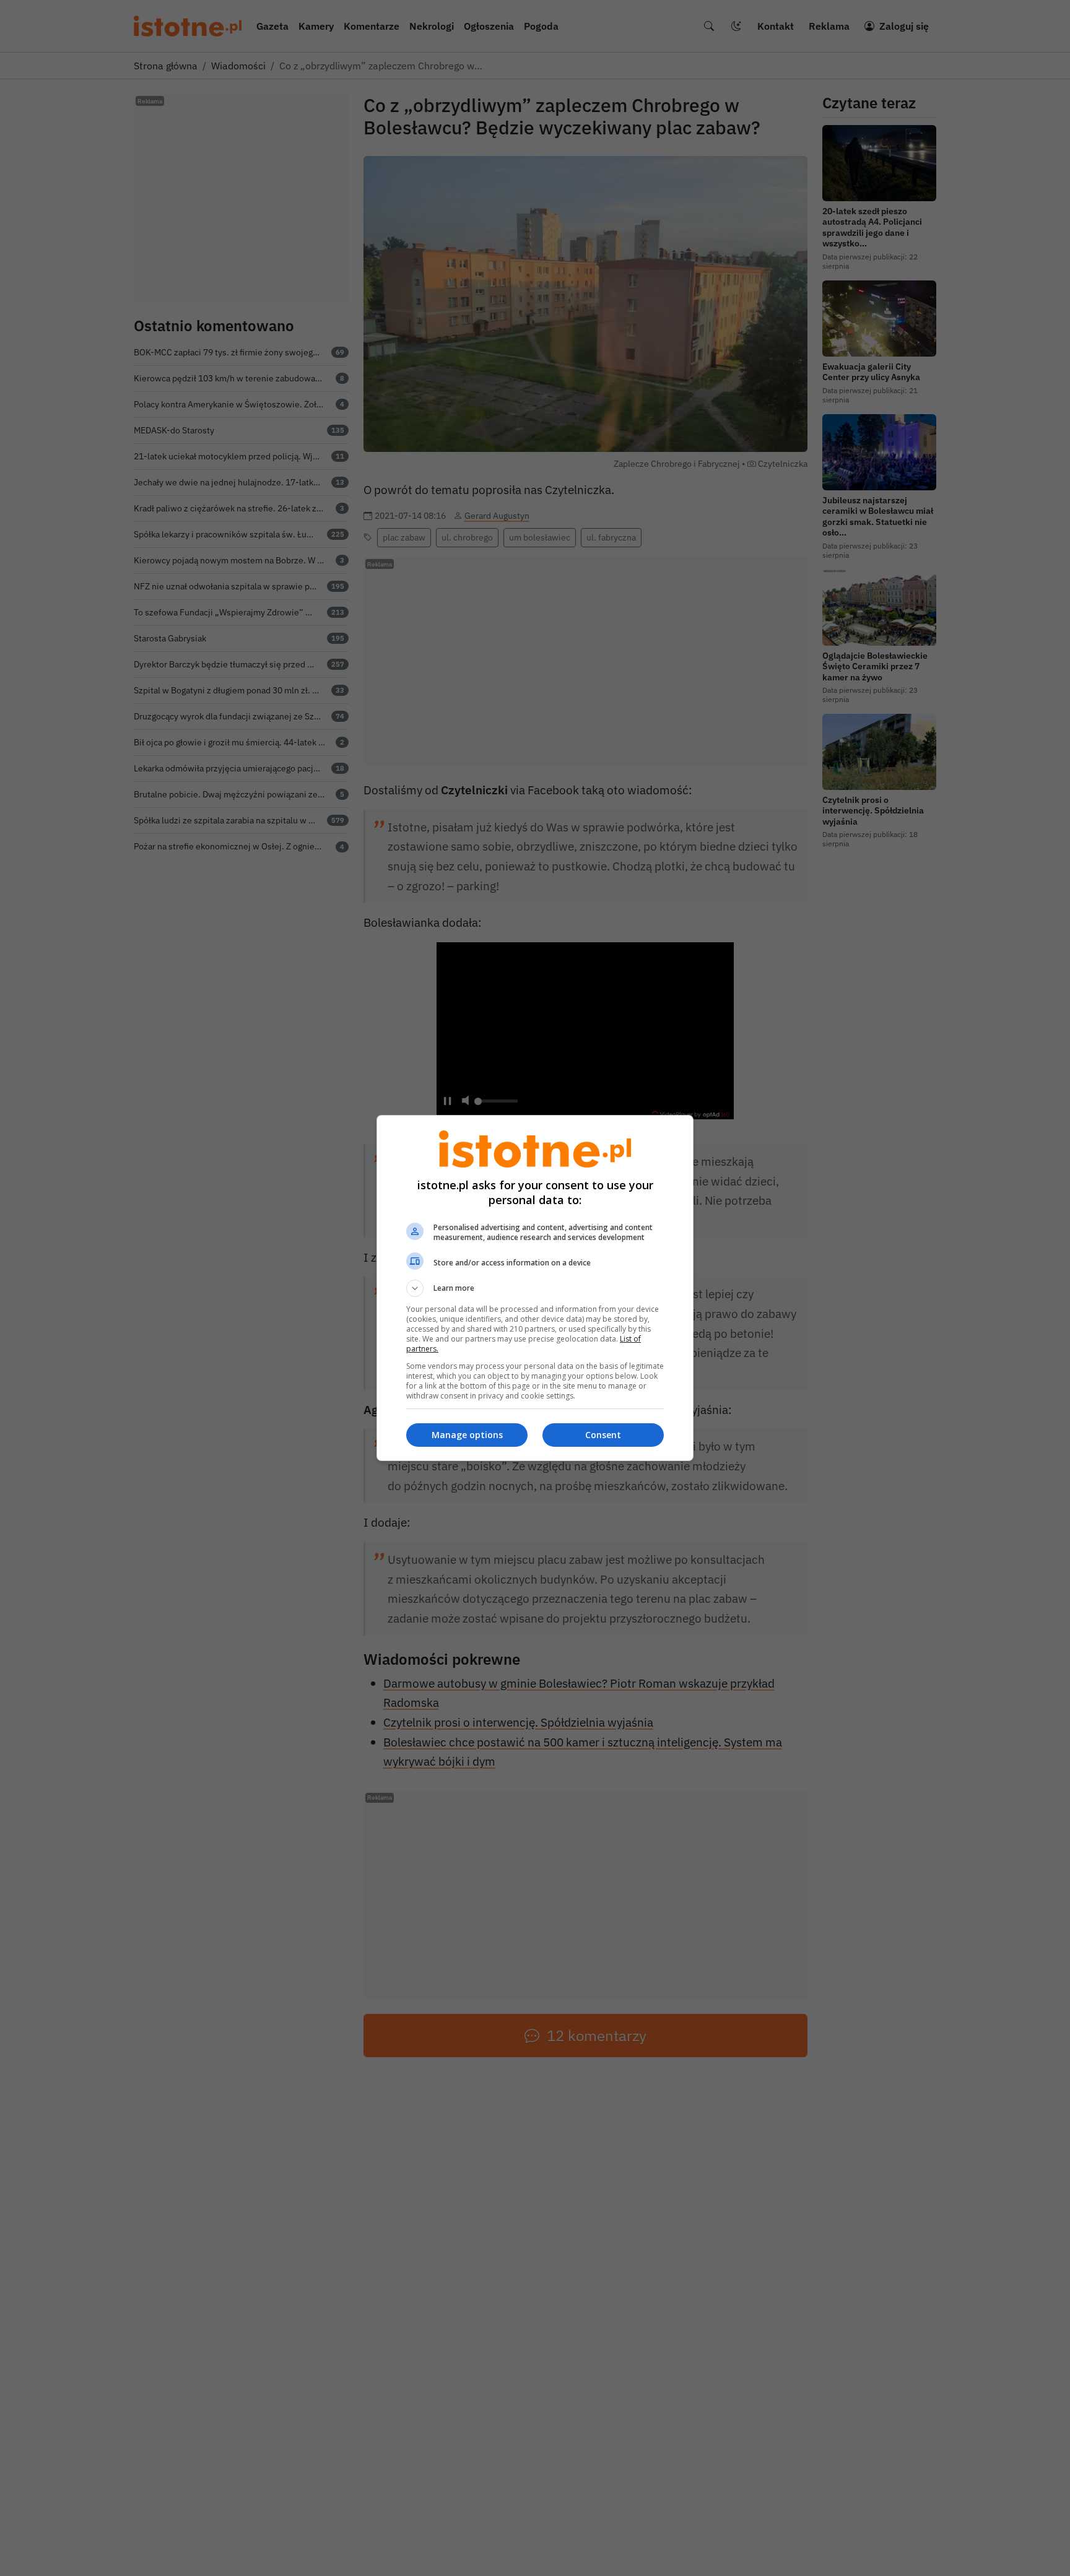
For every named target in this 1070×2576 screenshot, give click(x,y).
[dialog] (535, 1288)
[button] (535, 1288)
